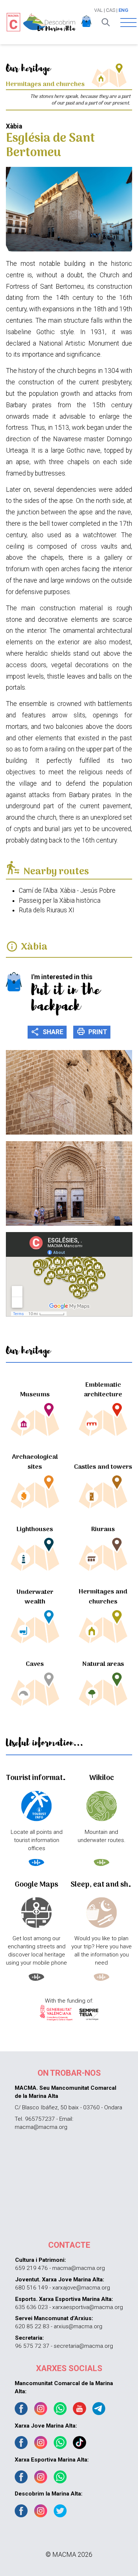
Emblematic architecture (103, 1390)
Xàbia (34, 947)
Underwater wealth (35, 1597)
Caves (35, 1664)
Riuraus (103, 1529)
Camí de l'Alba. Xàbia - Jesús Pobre (67, 891)
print (92, 1032)
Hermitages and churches (103, 1597)
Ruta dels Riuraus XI (47, 910)
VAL (98, 10)
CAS (111, 10)
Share (47, 1032)
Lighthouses (35, 1529)
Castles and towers (103, 1467)
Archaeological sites (35, 1462)
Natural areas (103, 1664)
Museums (35, 1395)
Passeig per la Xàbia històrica (60, 901)
